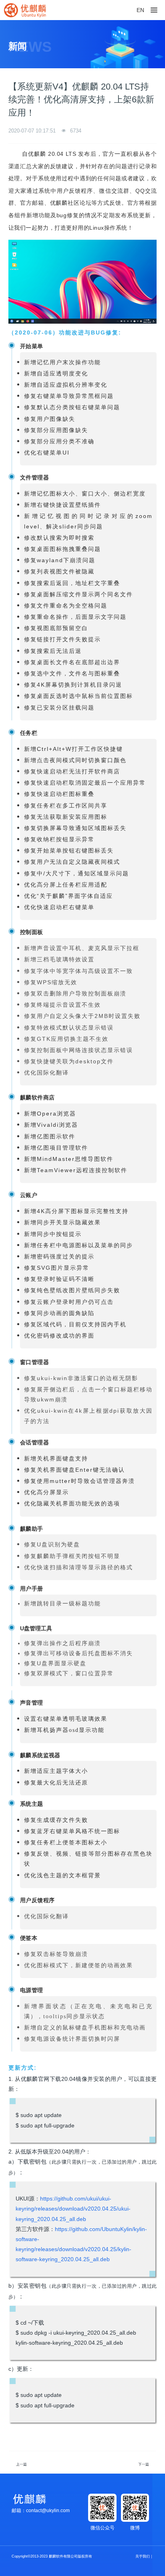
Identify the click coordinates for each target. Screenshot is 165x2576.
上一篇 (21, 2464)
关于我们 (143, 2556)
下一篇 (144, 2464)
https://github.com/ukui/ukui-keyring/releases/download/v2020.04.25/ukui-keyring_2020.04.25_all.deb (73, 2209)
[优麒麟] (25, 10)
